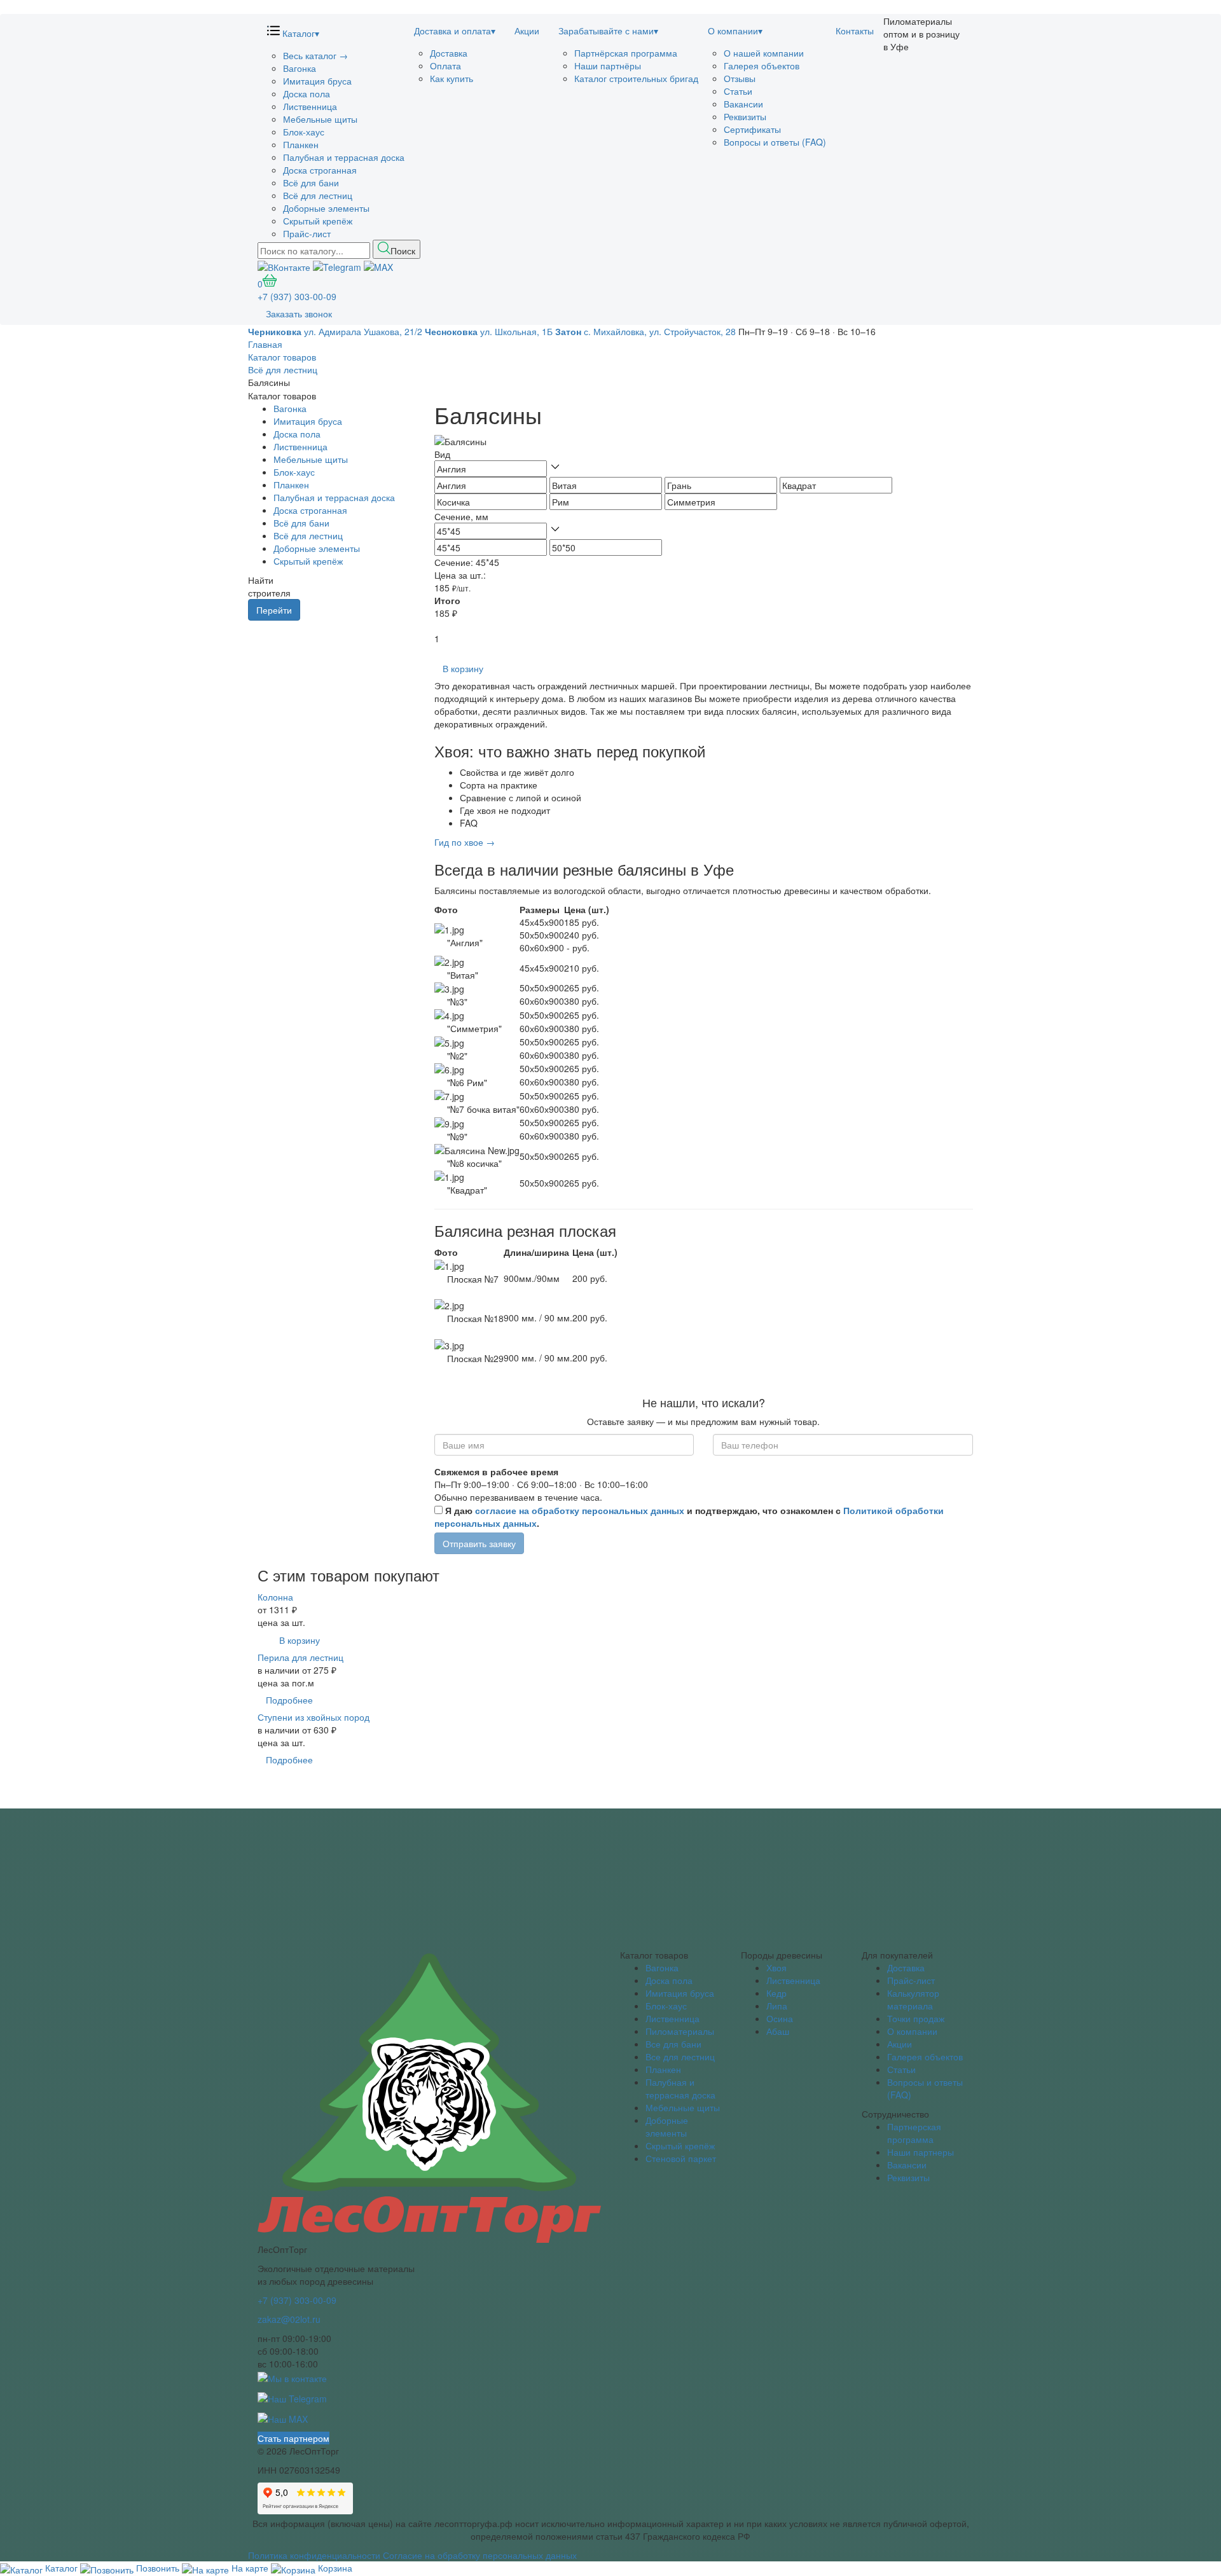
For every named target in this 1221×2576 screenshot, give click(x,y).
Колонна (275, 1597)
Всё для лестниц (318, 195)
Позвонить (158, 2568)
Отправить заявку (479, 1543)
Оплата (445, 65)
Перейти (274, 610)
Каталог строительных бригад (636, 78)
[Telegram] (337, 265)
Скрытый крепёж (318, 221)
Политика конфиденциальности (314, 2555)
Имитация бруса (317, 81)
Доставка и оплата (455, 31)
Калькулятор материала (913, 1999)
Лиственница (310, 106)
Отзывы (740, 78)
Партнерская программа (914, 2133)
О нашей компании (764, 53)
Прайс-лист (307, 233)
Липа (777, 2006)
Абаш (778, 2031)
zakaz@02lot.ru (289, 2319)
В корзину (463, 668)
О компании (735, 31)
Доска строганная (320, 170)
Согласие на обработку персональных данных (480, 2555)
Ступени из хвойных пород (314, 1717)
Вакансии (743, 104)
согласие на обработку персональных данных (580, 1510)
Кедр (776, 1993)
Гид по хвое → (465, 842)
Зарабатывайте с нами (608, 31)
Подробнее (289, 1700)
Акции (527, 31)
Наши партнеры (921, 2152)
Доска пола (307, 93)
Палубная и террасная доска (344, 157)
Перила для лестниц (300, 1657)
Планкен (301, 144)
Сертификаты (752, 129)
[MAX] (378, 265)
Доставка (449, 53)
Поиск (403, 251)
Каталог (300, 33)
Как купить (452, 78)
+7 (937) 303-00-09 (297, 296)
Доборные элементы (326, 208)
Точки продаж (916, 2018)
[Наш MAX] (283, 2418)
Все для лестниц (680, 2056)
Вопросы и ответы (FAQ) (775, 142)
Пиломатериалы (680, 2031)
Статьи (738, 91)
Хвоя (776, 1967)
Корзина (334, 2568)
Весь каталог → (315, 55)
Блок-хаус (304, 132)
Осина (780, 2018)
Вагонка (300, 68)
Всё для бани (311, 183)
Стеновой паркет (681, 2158)
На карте (250, 2568)
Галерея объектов (762, 65)
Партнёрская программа (626, 53)
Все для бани (673, 2044)
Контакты (855, 31)
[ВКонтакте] (284, 265)
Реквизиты (745, 116)
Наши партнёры (608, 65)
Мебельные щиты (320, 119)
